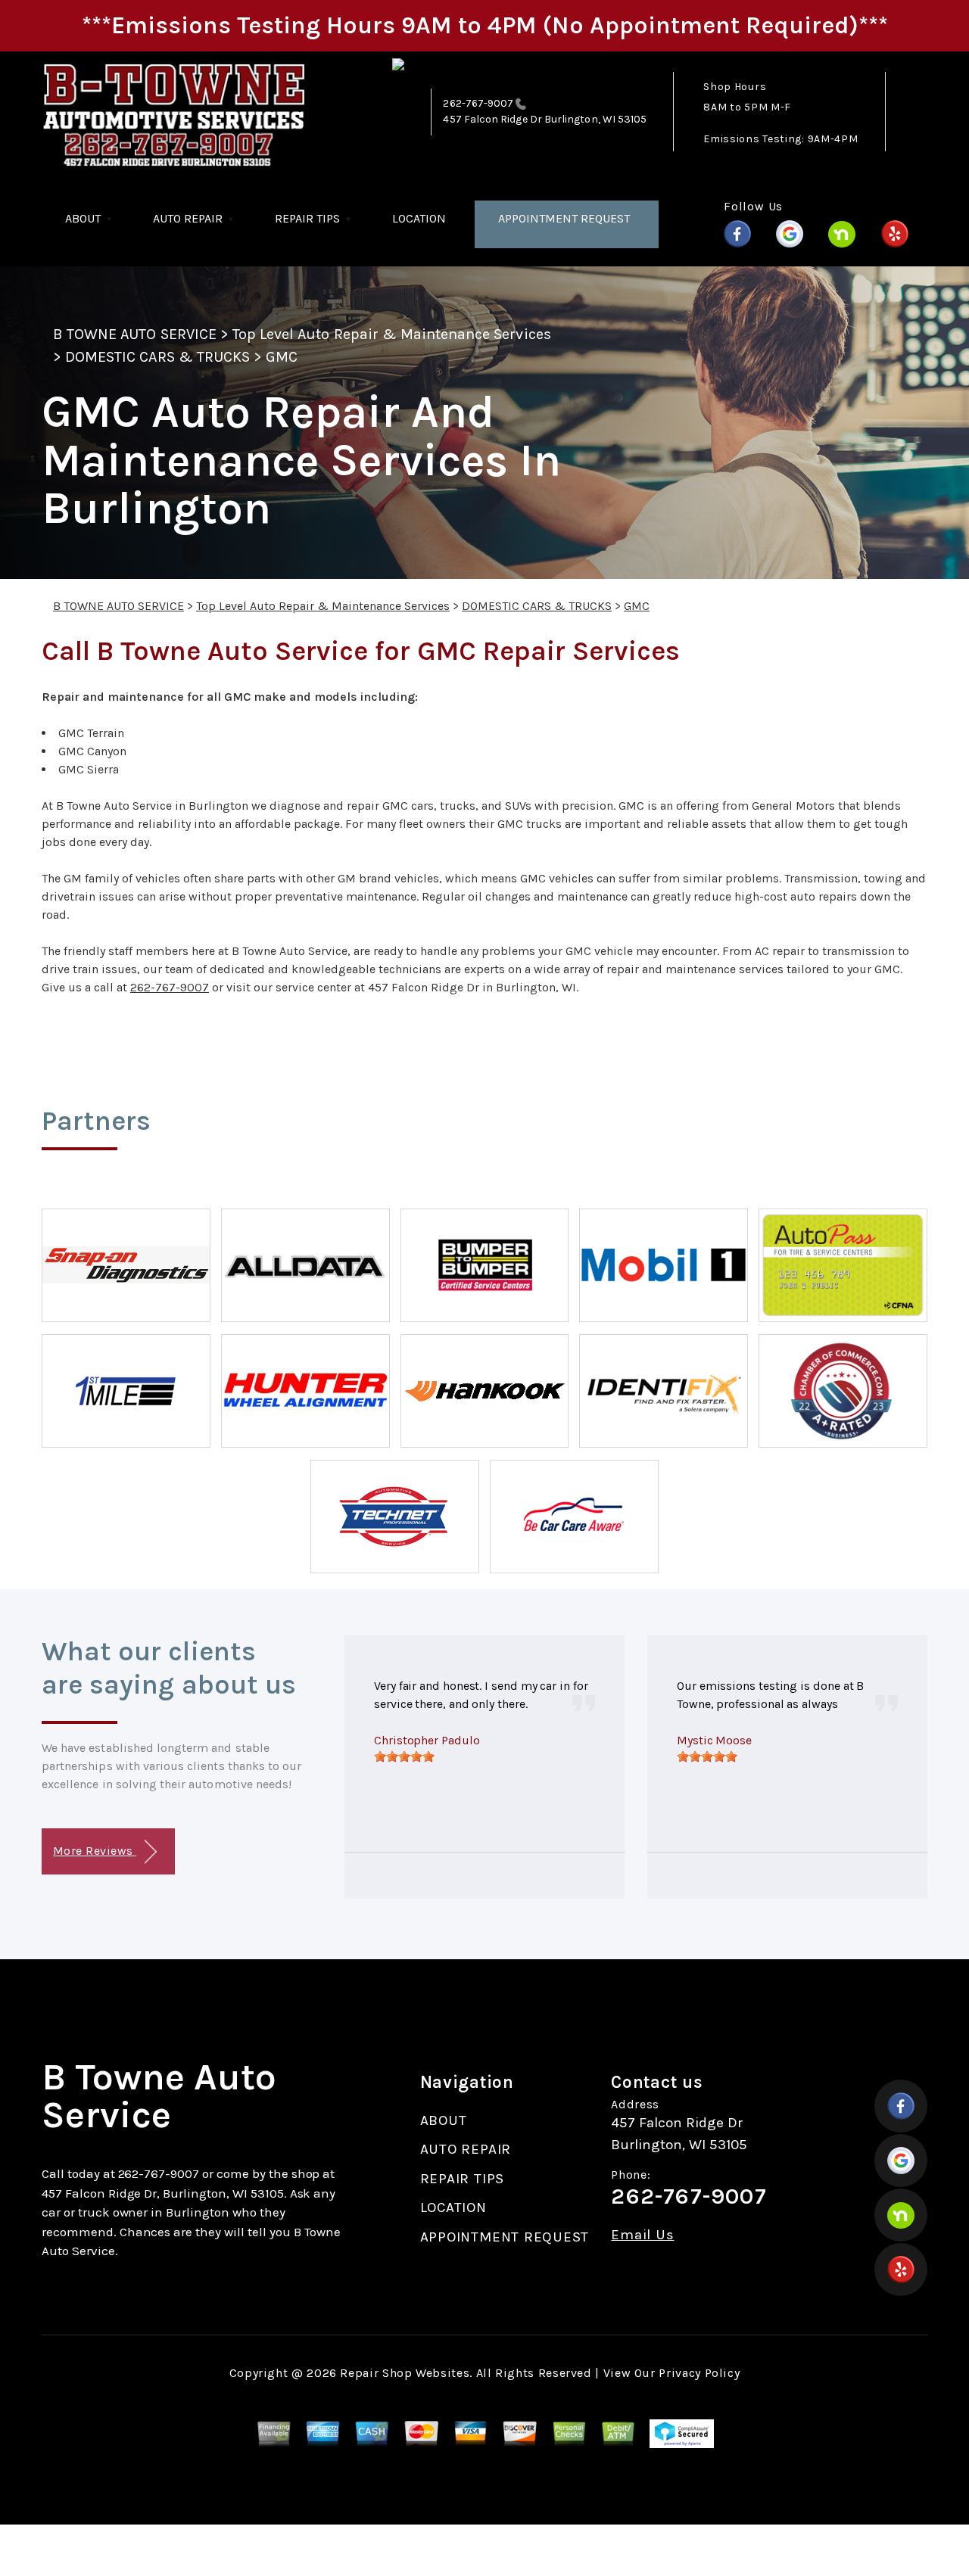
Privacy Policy (699, 2373)
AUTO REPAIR (188, 218)
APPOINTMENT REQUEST (564, 218)
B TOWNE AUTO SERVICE (135, 334)
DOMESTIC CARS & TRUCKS (157, 357)
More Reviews (95, 1851)
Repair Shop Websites (405, 2373)
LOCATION (419, 218)
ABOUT (83, 218)
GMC (282, 357)
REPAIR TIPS (307, 218)
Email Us (642, 2235)
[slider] (404, 1756)
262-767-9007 (478, 103)
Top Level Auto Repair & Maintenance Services (392, 334)
